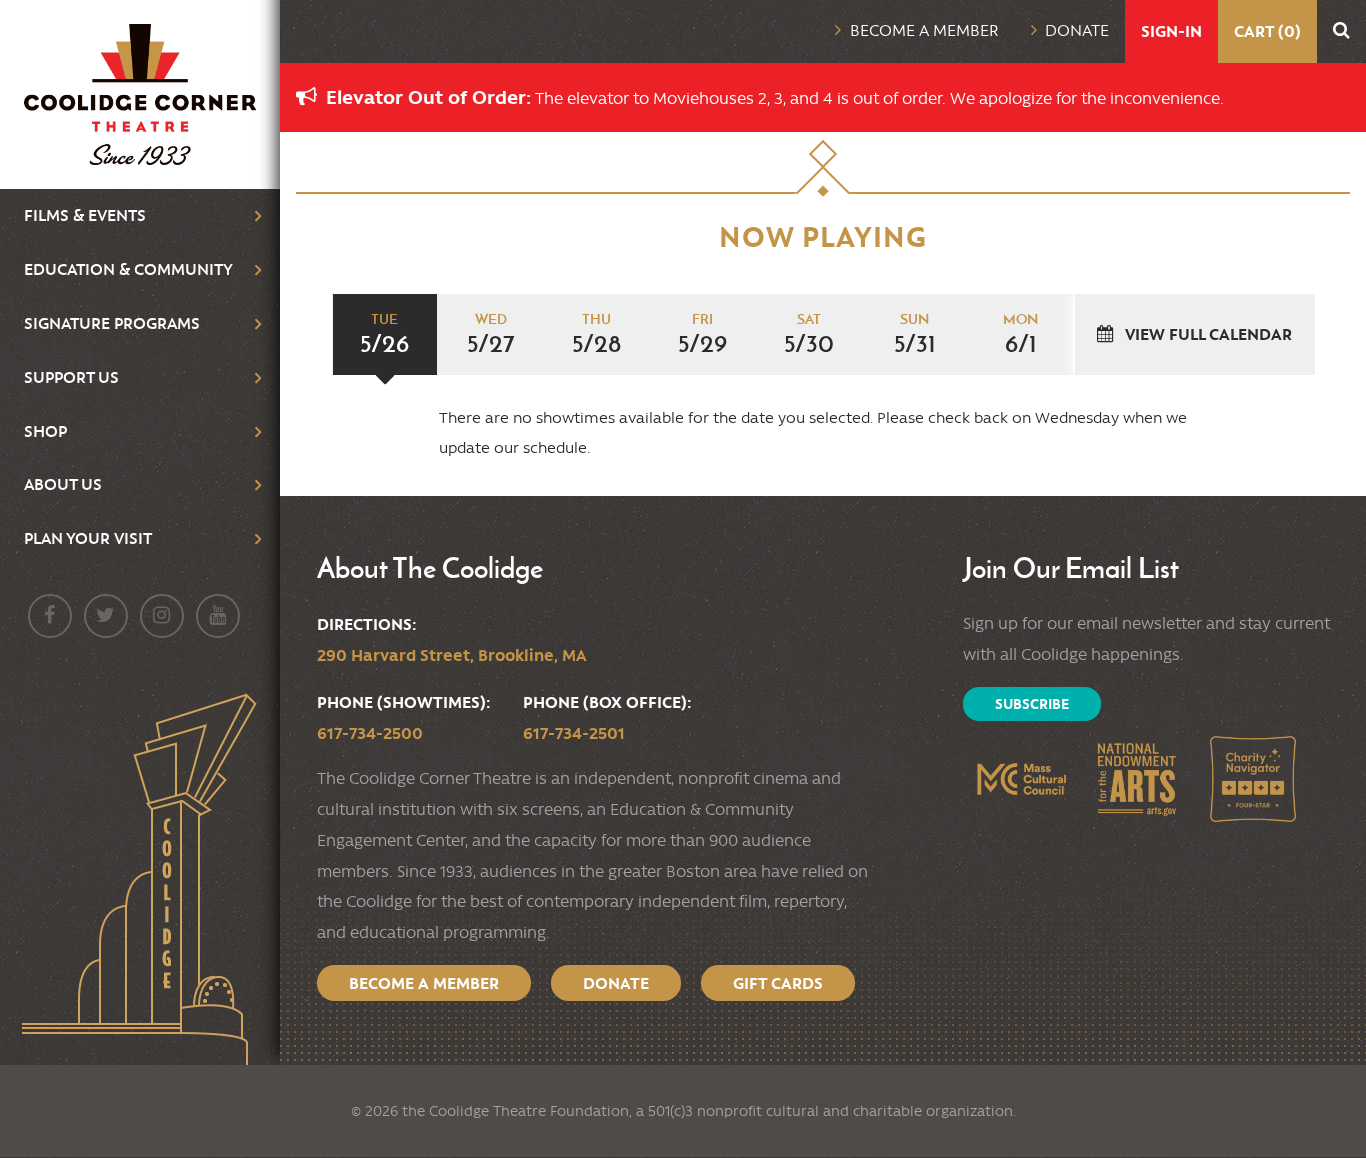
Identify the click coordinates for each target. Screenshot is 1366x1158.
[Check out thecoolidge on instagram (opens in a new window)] (162, 616)
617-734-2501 (574, 733)
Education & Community (128, 269)
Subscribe (1032, 704)
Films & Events (85, 215)
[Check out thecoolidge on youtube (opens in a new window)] (218, 616)
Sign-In (1171, 31)
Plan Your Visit (88, 538)
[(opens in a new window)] (1021, 779)
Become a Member (924, 30)
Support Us (71, 377)
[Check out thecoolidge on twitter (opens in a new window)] (106, 616)
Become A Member (424, 983)
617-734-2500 (370, 733)
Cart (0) (1267, 31)
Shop (45, 431)
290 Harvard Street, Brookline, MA (452, 655)
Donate (1077, 30)
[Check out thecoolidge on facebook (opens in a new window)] (50, 616)
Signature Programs (112, 323)
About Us (63, 484)
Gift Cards (778, 983)
